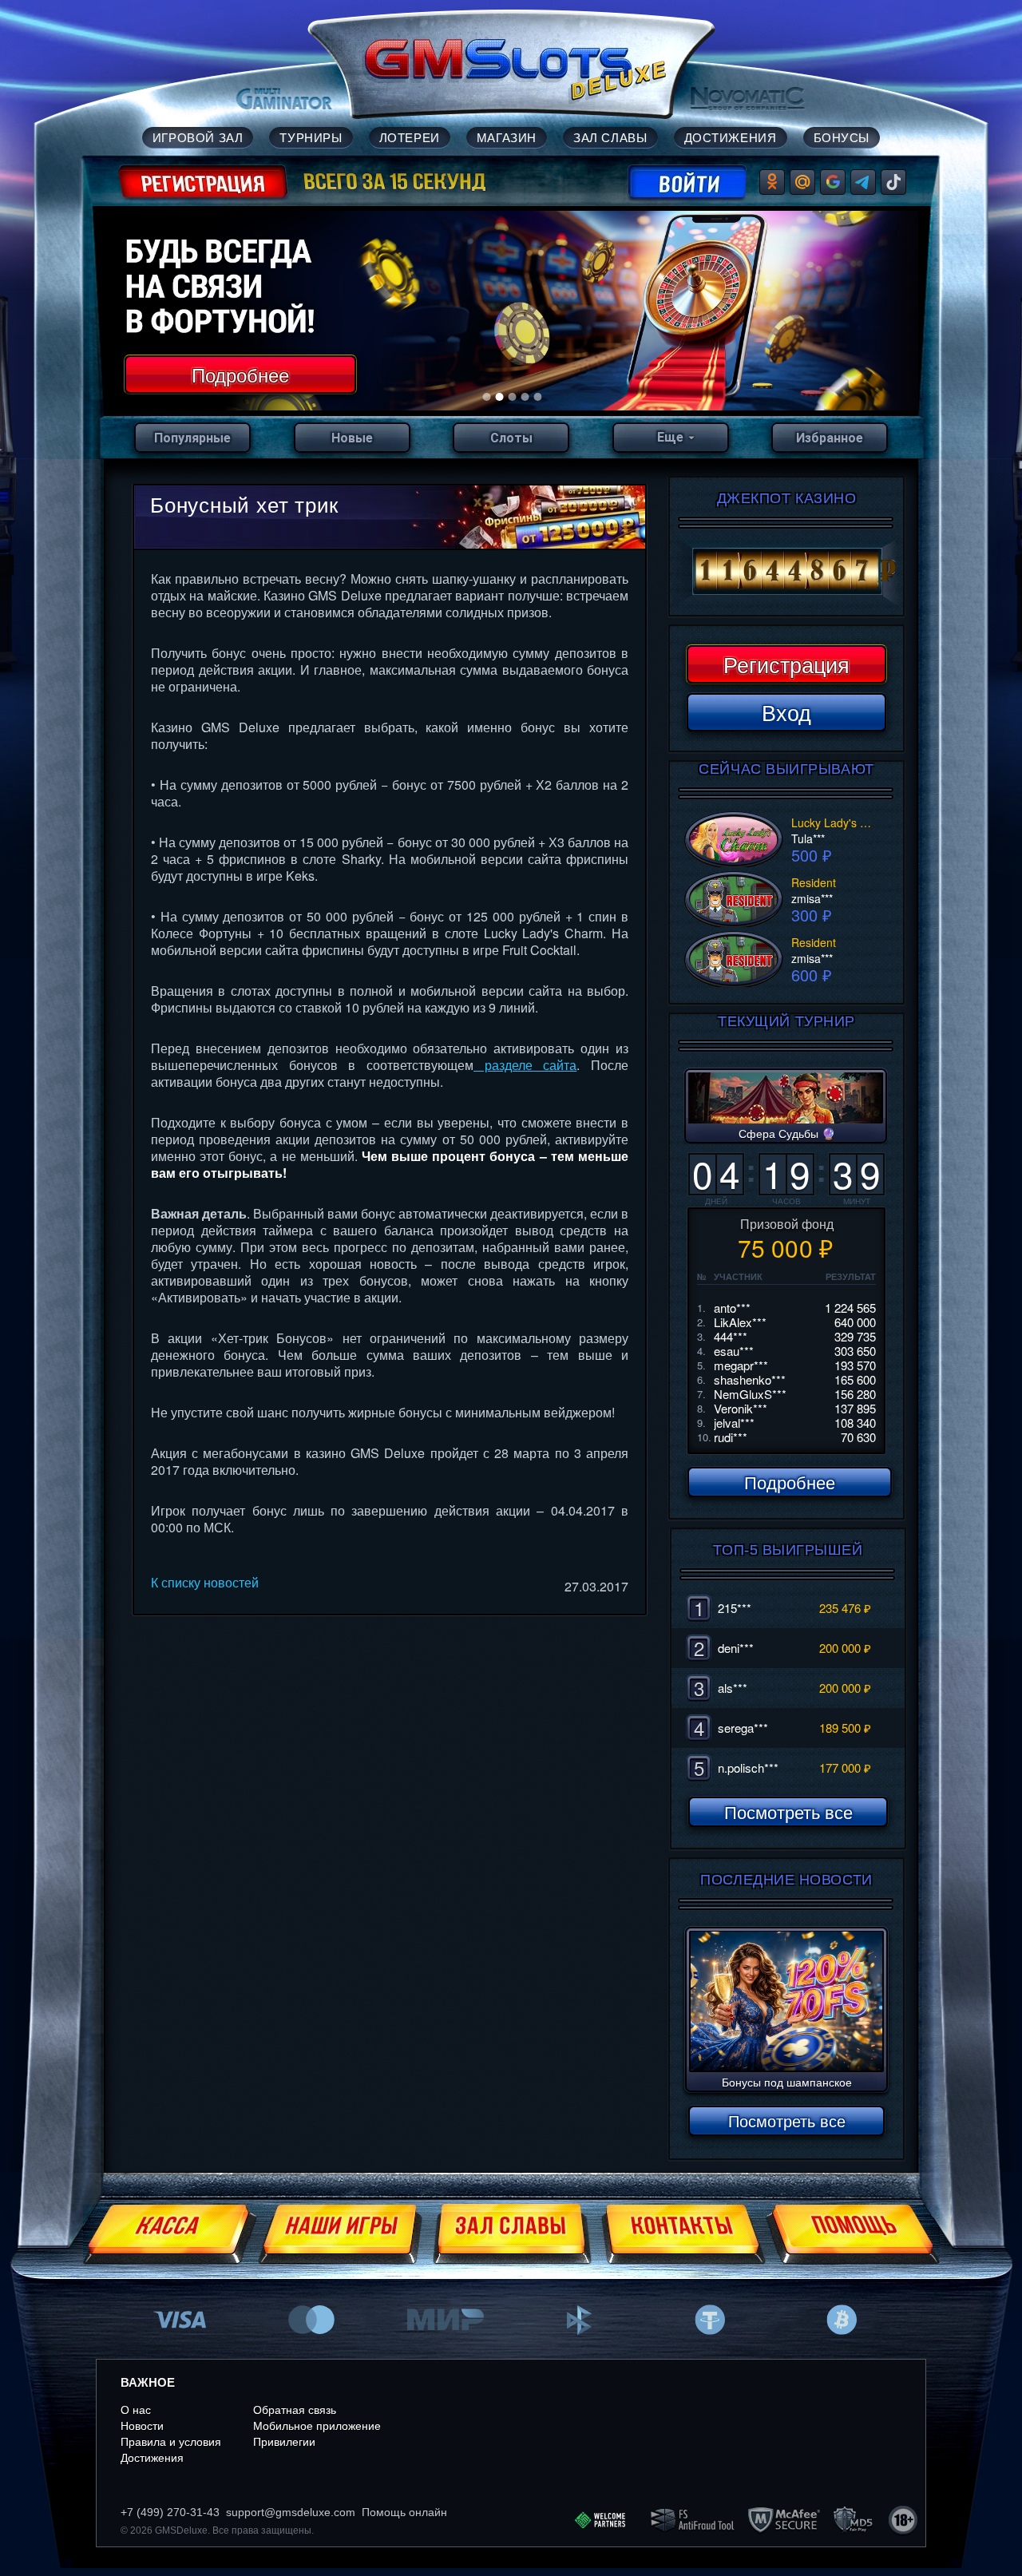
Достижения (152, 2458)
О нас (136, 2410)
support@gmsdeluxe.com (291, 2512)
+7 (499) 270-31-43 (170, 2512)
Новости (142, 2426)
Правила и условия (171, 2442)
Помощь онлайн (404, 2512)
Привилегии (284, 2442)
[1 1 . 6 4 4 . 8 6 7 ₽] (786, 572)
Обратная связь (295, 2410)
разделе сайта (525, 1065)
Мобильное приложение (317, 2426)
